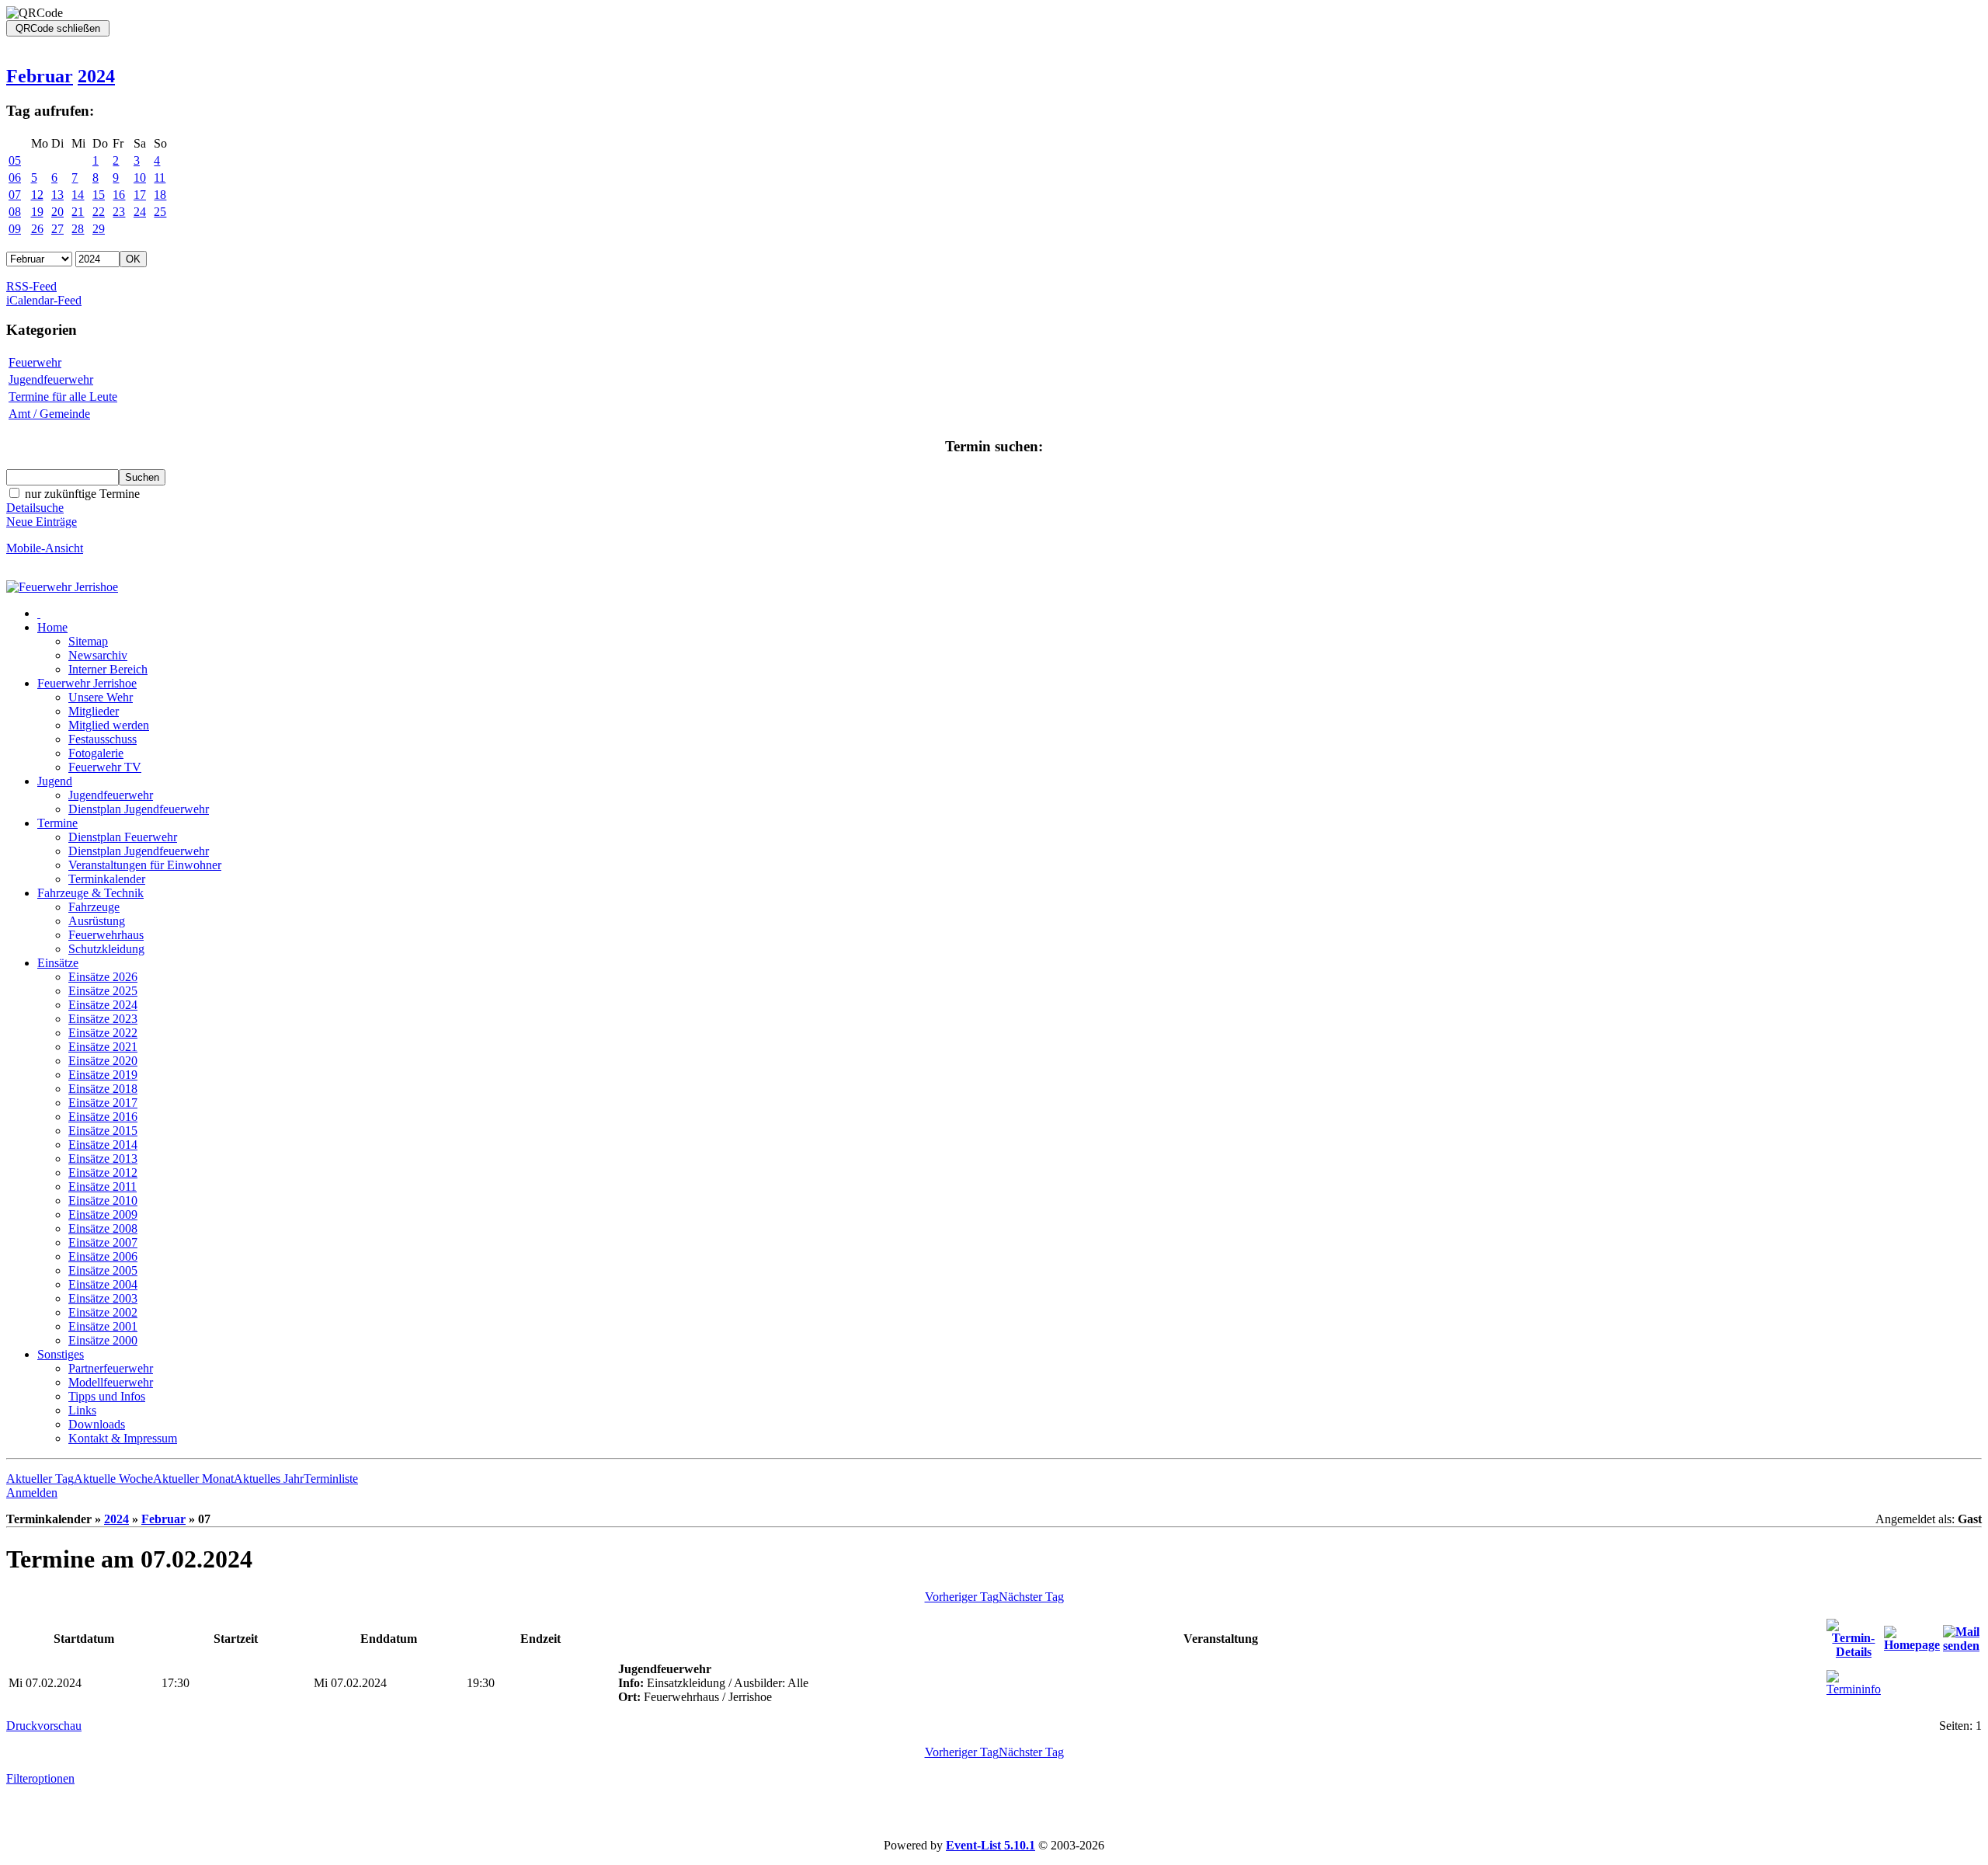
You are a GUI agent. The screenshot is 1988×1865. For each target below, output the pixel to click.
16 (119, 195)
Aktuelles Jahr (269, 1479)
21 (78, 212)
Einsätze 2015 (103, 1131)
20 (57, 212)
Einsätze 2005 (103, 1270)
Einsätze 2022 (103, 1033)
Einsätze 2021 (103, 1047)
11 (160, 177)
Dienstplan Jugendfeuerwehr (139, 809)
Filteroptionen (40, 1778)
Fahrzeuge (94, 907)
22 (99, 212)
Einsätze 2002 (103, 1312)
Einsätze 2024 (103, 1005)
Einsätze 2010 (103, 1200)
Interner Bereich (108, 669)
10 (140, 177)
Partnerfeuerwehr (111, 1368)
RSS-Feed (31, 286)
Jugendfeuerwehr (51, 379)
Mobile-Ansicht (45, 548)
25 (160, 212)
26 (37, 229)
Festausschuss (103, 739)
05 (15, 160)
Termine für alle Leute (63, 397)
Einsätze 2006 (103, 1256)
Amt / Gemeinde (49, 414)
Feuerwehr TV (105, 767)
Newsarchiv (98, 655)
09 (15, 229)
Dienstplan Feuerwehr (123, 837)
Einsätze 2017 (103, 1103)
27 (57, 229)
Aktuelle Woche (113, 1479)
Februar (40, 76)
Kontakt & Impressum (123, 1438)
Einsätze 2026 (103, 977)
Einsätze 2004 (103, 1284)
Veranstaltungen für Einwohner (145, 865)
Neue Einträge (42, 522)
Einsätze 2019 (103, 1075)
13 (57, 195)
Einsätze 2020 (103, 1061)
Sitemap (88, 641)
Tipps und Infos (107, 1396)
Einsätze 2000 (103, 1340)
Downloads (97, 1424)
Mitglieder (94, 711)
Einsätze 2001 (103, 1326)
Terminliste (331, 1479)
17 (140, 195)
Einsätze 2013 (103, 1159)
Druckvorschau (44, 1726)
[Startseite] (62, 587)
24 (140, 212)
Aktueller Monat (193, 1479)
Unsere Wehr (101, 697)
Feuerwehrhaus (106, 935)
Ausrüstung (97, 921)
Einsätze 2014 (103, 1145)
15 (99, 195)
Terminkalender (107, 879)
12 (37, 195)
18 (160, 195)
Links (82, 1410)
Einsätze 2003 (103, 1298)
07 (15, 195)
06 (15, 177)
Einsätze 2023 (103, 1019)
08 (15, 212)
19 (37, 212)
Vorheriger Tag (962, 1597)
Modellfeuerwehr (111, 1382)
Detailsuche (35, 508)
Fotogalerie (96, 753)
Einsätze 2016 (103, 1117)
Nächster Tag (1031, 1597)
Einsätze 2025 (103, 991)
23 (119, 212)
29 (99, 229)
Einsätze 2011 (103, 1187)
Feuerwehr (35, 362)
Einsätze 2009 (103, 1214)
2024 (96, 76)
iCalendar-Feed (44, 300)
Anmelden (32, 1493)
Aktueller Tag (40, 1479)
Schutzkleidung (106, 949)
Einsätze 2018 (103, 1089)
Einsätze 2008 (103, 1228)
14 (78, 195)
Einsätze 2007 (103, 1242)
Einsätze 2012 (103, 1173)
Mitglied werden (109, 725)
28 (78, 229)
